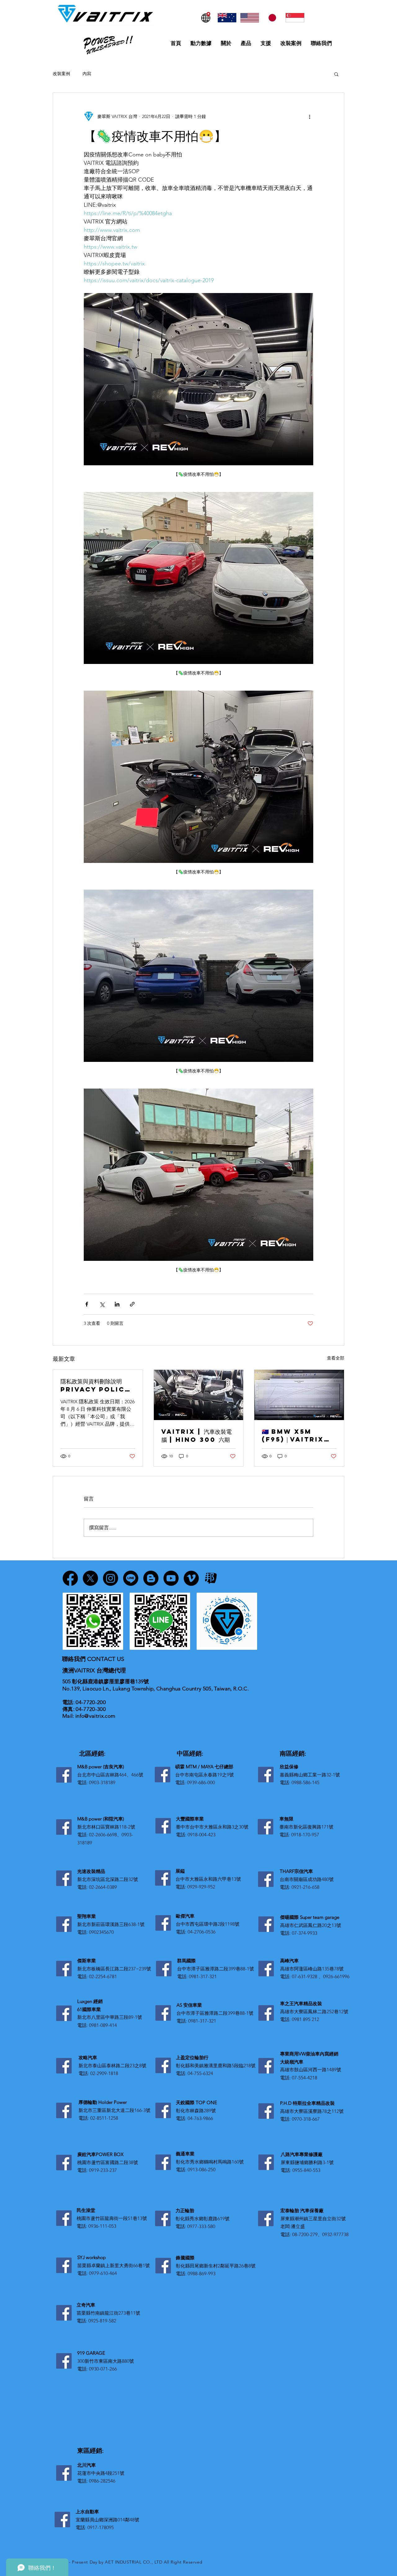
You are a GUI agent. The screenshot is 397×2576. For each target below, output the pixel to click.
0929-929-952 (201, 1887)
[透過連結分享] (132, 1304)
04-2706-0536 (202, 1932)
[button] (336, 74)
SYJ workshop (91, 2257)
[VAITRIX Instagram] (111, 1578)
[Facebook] (64, 1775)
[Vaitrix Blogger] (151, 1578)
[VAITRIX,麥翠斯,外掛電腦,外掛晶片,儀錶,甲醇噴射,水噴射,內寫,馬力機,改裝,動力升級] (299, 1395)
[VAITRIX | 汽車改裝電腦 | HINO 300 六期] (199, 1395)
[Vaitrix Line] (131, 1578)
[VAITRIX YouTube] (171, 1578)
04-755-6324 (200, 2073)
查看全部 (336, 1358)
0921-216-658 (306, 1887)
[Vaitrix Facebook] (70, 1578)
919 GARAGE (91, 2353)
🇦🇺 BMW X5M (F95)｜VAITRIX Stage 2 (293, 1435)
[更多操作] (310, 116)
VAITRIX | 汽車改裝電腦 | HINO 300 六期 (196, 1435)
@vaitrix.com (100, 1716)
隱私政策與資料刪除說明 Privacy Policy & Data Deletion (95, 1385)
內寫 (87, 74)
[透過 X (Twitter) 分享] (102, 1304)
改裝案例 (61, 74)
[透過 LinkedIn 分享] (117, 1304)
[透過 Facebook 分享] (87, 1304)
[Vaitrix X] (90, 1578)
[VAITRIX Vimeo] (191, 1578)
